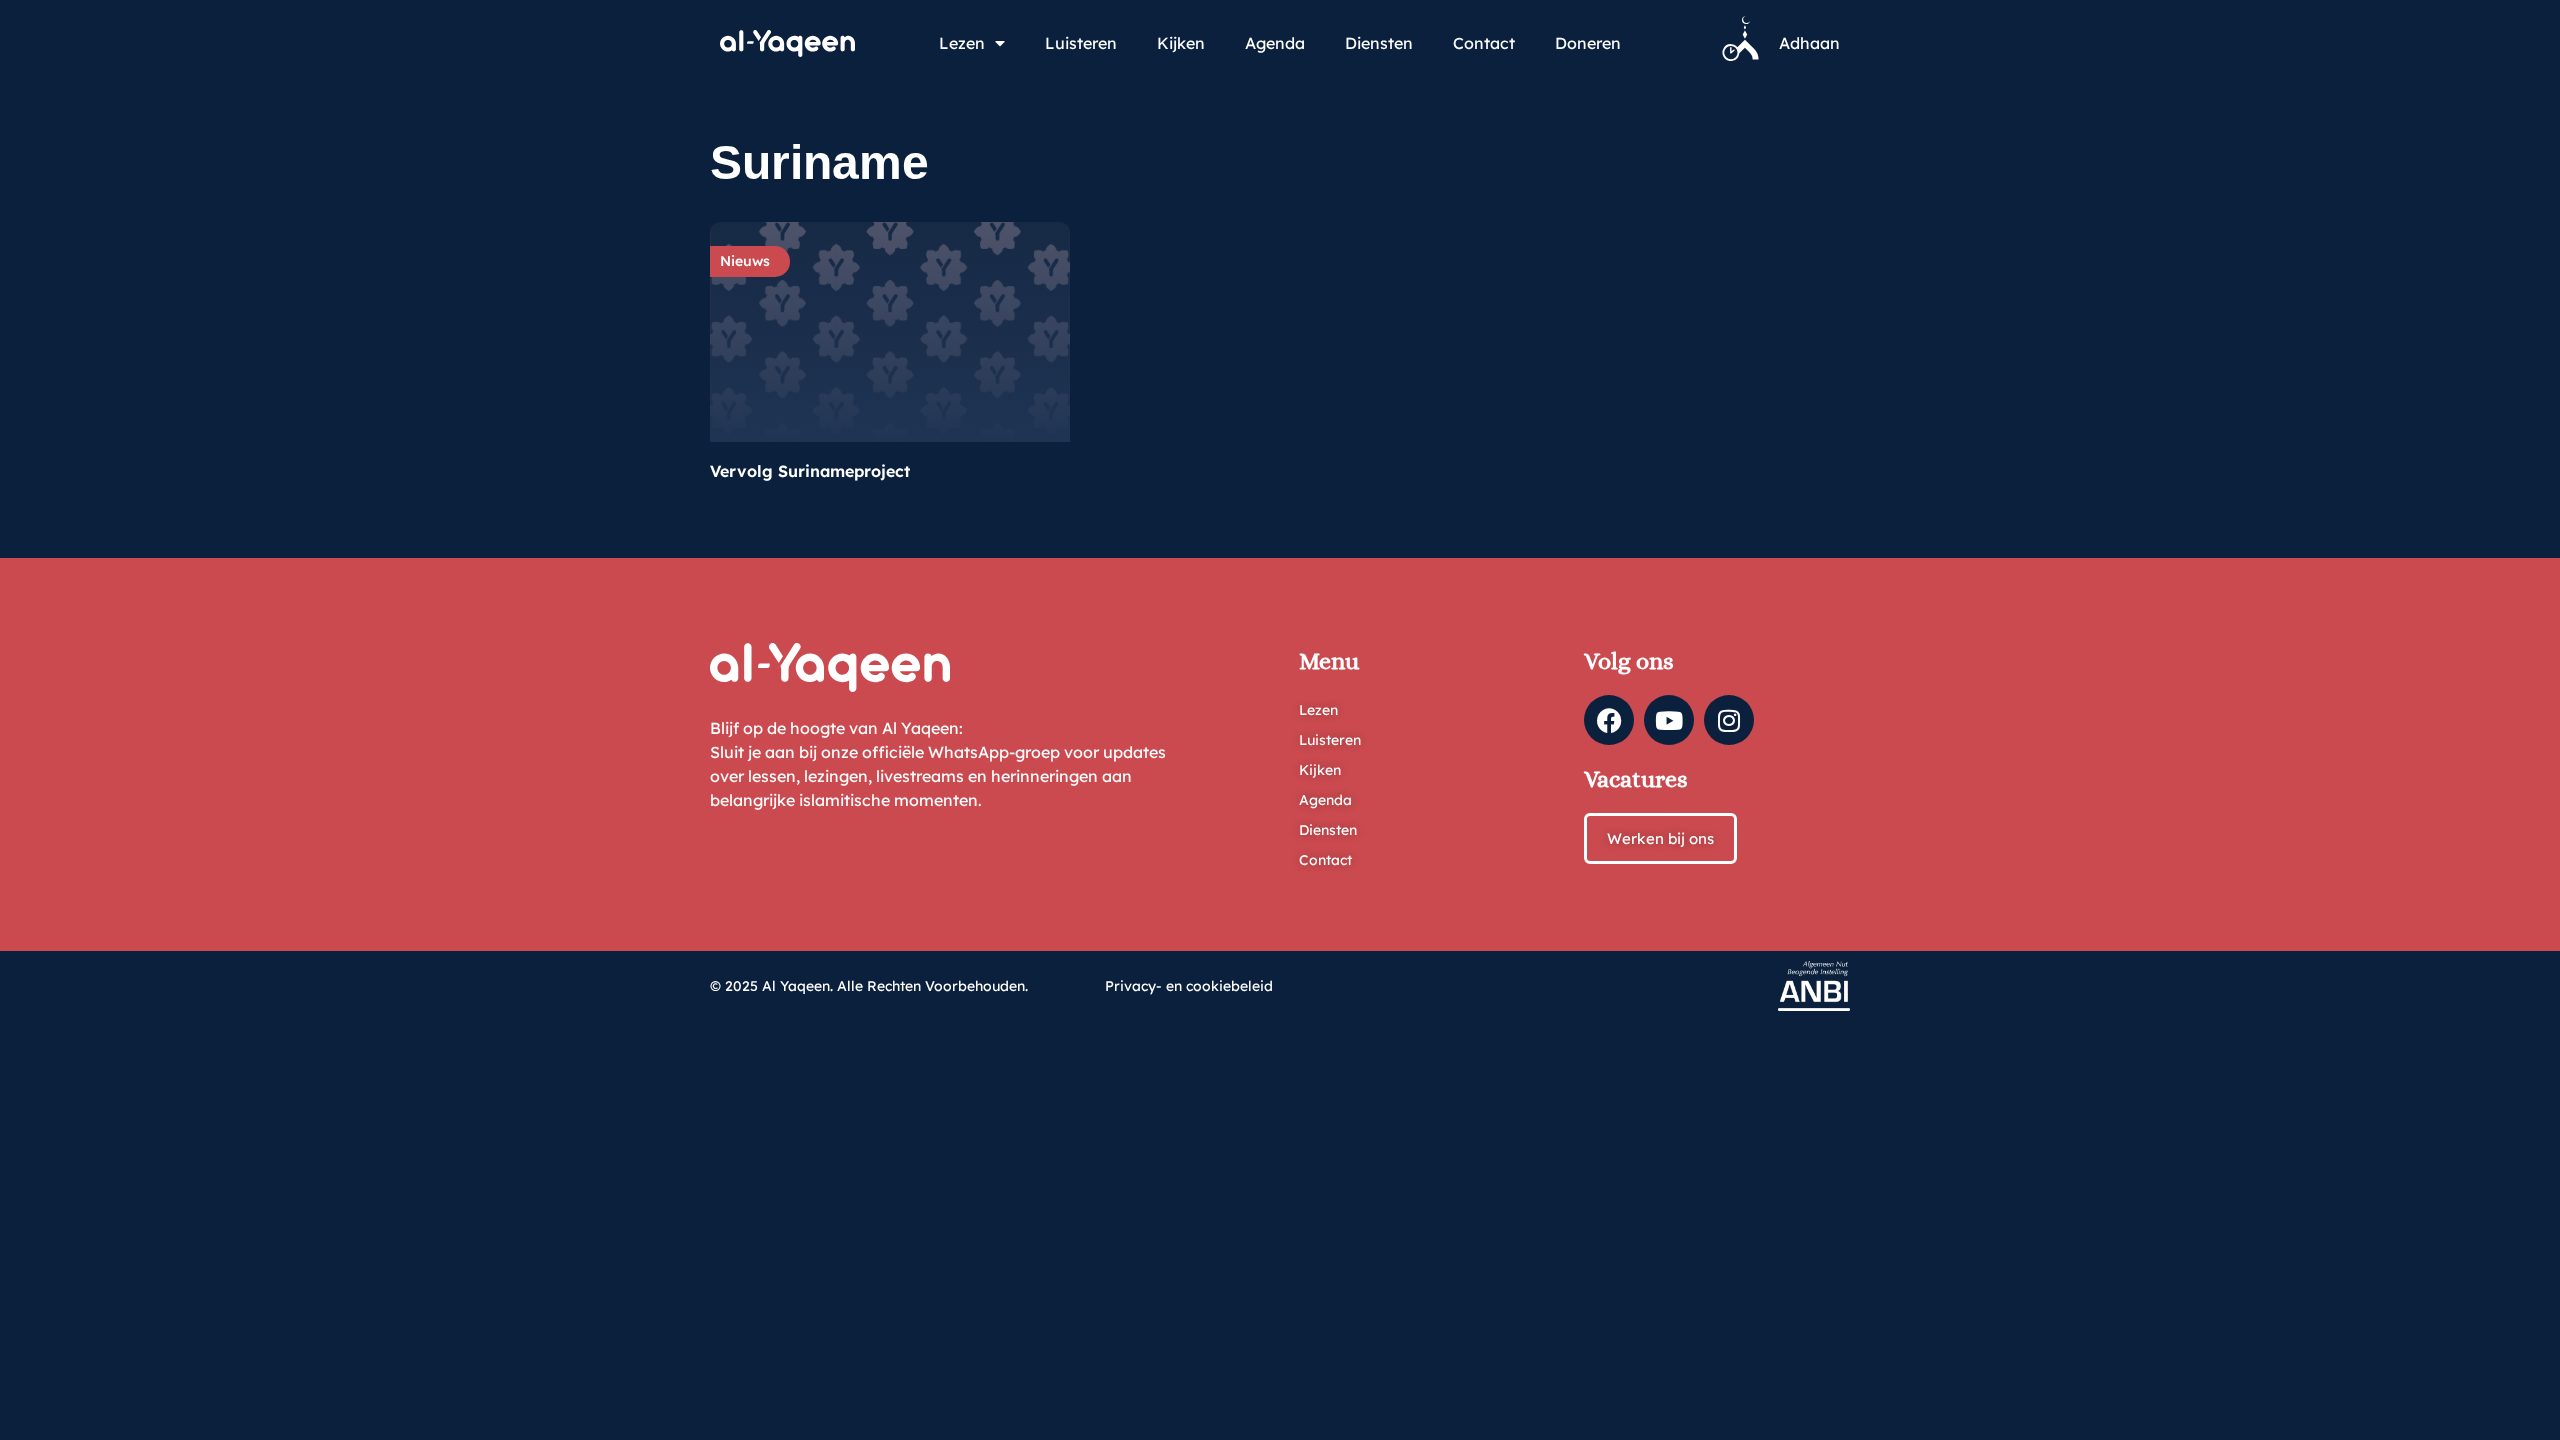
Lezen (962, 43)
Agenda (1275, 43)
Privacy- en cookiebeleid (1189, 986)
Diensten (1379, 43)
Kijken (1181, 43)
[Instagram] (1729, 720)
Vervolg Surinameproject (810, 471)
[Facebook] (1609, 720)
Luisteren (1081, 43)
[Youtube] (1669, 720)
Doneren (1588, 43)
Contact (1484, 43)
